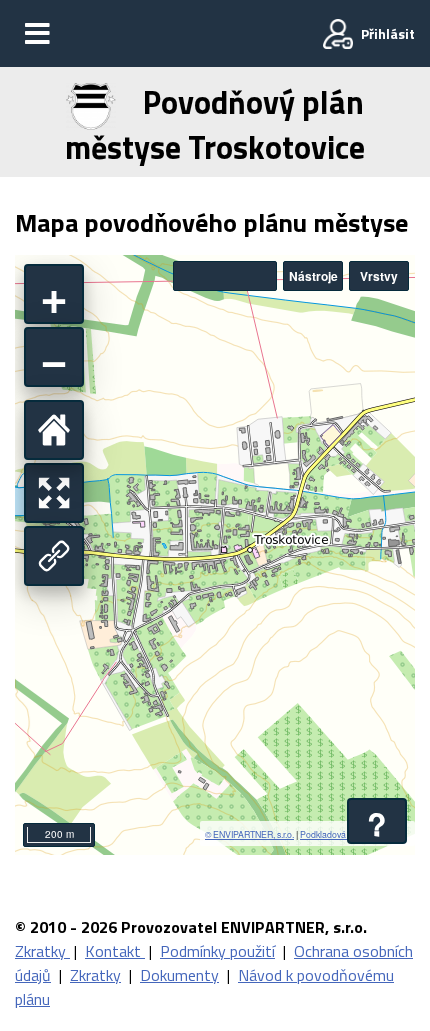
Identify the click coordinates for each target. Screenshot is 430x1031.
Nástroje (313, 276)
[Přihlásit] (338, 34)
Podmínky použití (217, 951)
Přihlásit (388, 33)
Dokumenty (179, 975)
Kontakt (115, 951)
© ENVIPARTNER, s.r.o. (249, 834)
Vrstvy (379, 276)
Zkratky (42, 951)
